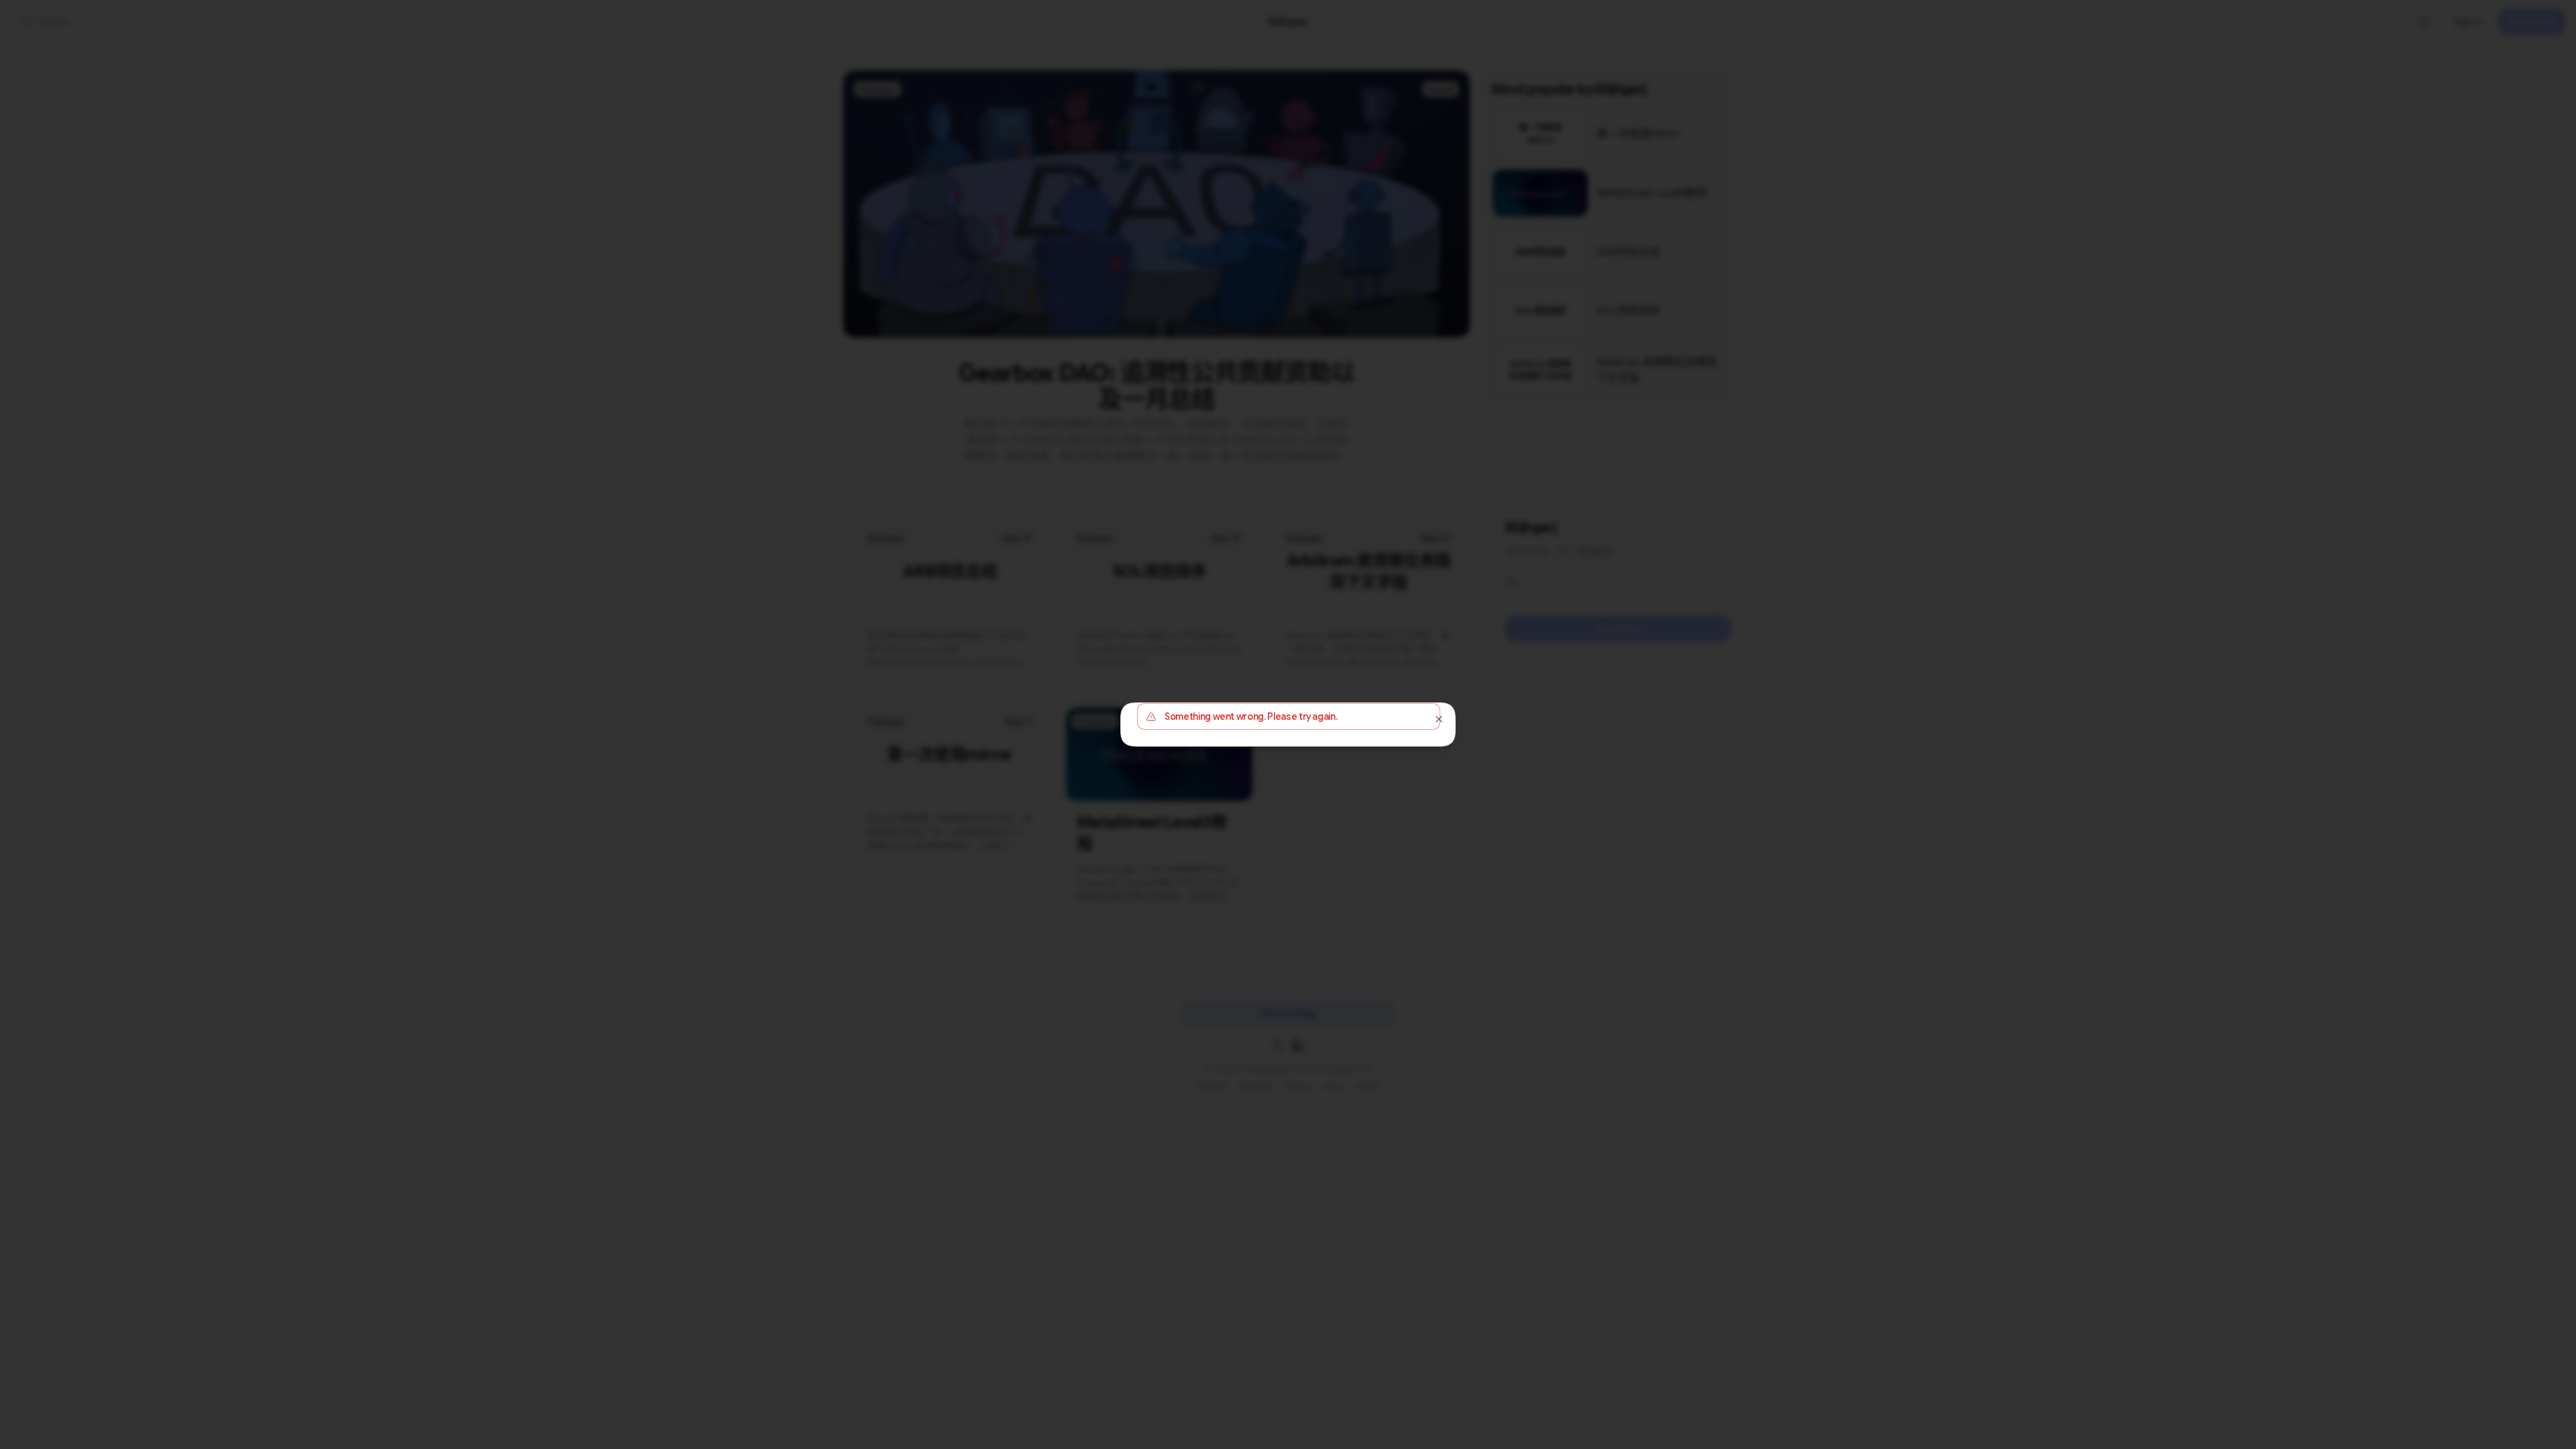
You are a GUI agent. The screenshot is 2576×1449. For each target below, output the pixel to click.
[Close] (1439, 719)
